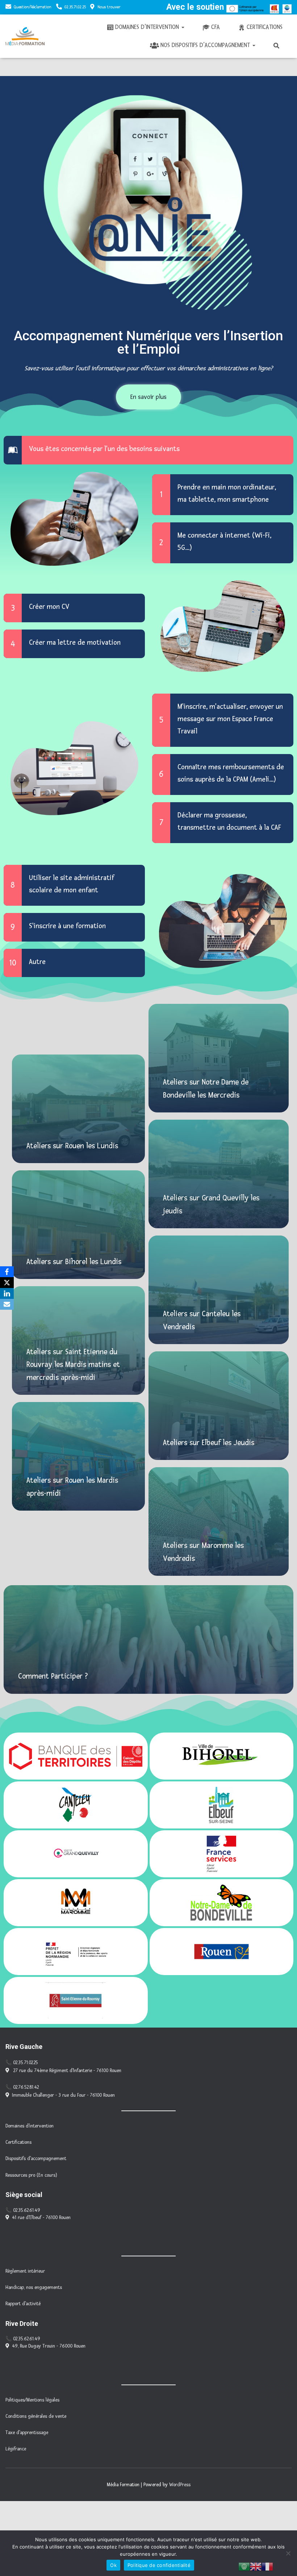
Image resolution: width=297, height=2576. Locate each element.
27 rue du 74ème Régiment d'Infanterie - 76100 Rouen (67, 2071)
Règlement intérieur (25, 2271)
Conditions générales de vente (36, 2416)
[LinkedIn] (7, 1293)
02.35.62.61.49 (27, 2210)
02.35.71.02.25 (75, 7)
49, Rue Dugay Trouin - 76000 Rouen (49, 2346)
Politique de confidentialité (159, 2565)
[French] (267, 2566)
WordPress (180, 2485)
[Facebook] (7, 1272)
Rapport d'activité (23, 2304)
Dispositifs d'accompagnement (36, 2159)
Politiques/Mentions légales (32, 2400)
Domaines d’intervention (148, 27)
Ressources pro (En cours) (31, 2175)
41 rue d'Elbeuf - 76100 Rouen (41, 2218)
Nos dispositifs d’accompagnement (206, 45)
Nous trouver (109, 7)
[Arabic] (244, 2566)
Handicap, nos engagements (34, 2287)
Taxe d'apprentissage (27, 2433)
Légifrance (16, 2449)
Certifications (265, 27)
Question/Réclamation (33, 7)
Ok (113, 2565)
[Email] (7, 1304)
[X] (7, 1283)
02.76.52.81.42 (26, 2087)
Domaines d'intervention (30, 2126)
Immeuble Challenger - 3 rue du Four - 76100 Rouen (63, 2095)
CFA (216, 27)
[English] (256, 2566)
